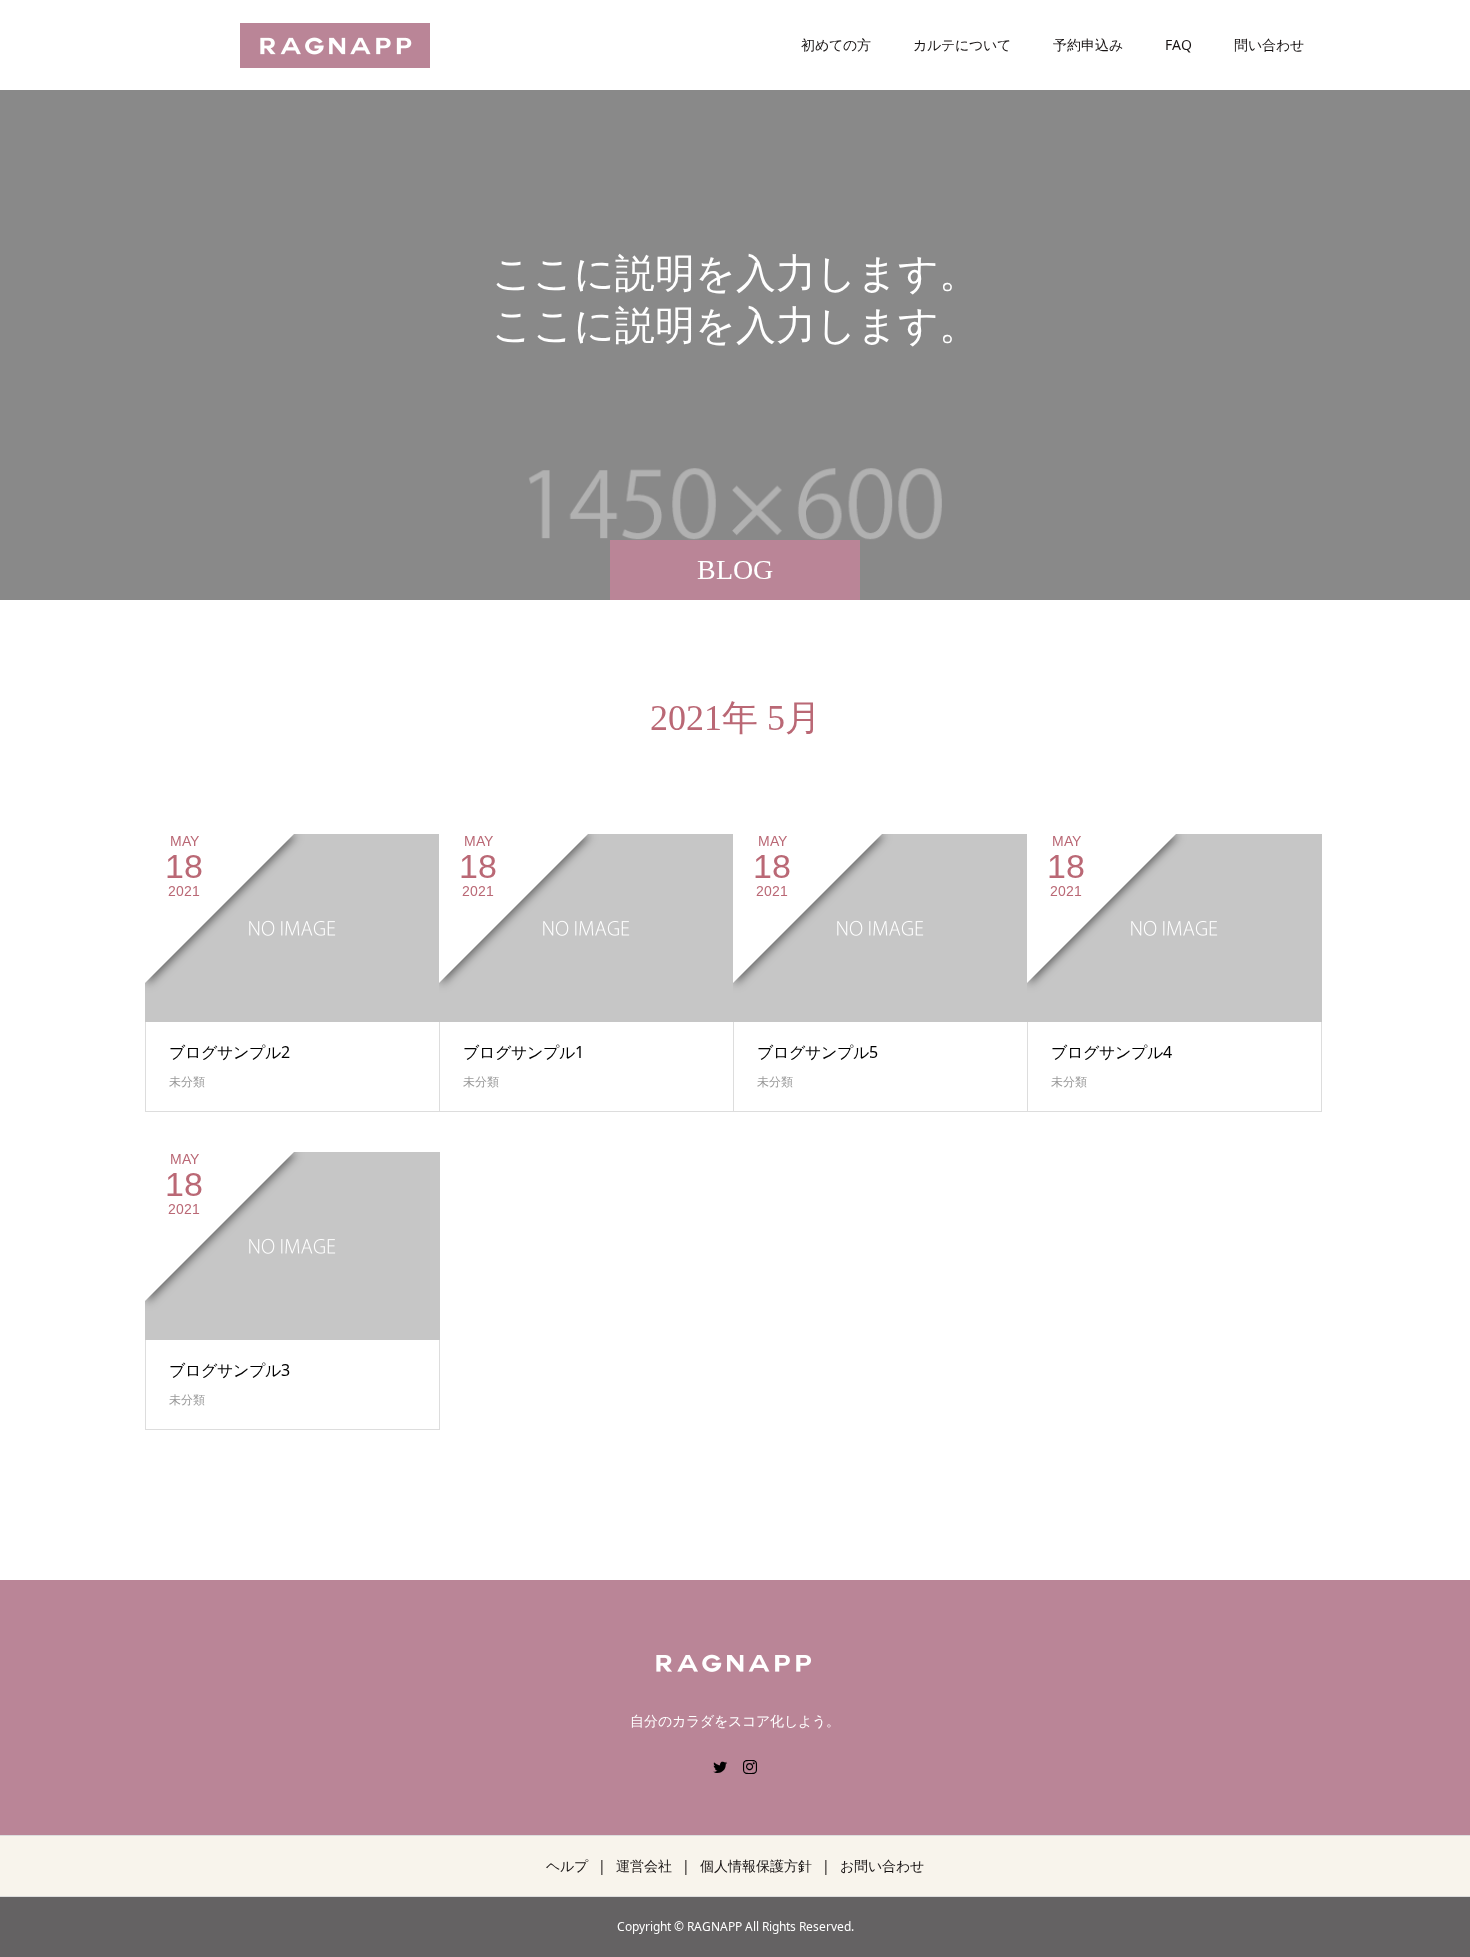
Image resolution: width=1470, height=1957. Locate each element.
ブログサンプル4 (1111, 1052)
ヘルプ (567, 1865)
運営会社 (644, 1865)
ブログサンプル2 (229, 1052)
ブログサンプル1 (523, 1052)
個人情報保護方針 (756, 1865)
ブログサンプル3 (229, 1370)
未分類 (187, 1081)
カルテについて (962, 44)
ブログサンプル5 (817, 1052)
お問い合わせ (882, 1865)
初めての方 (836, 44)
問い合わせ (1269, 44)
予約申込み (1088, 44)
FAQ (1178, 44)
